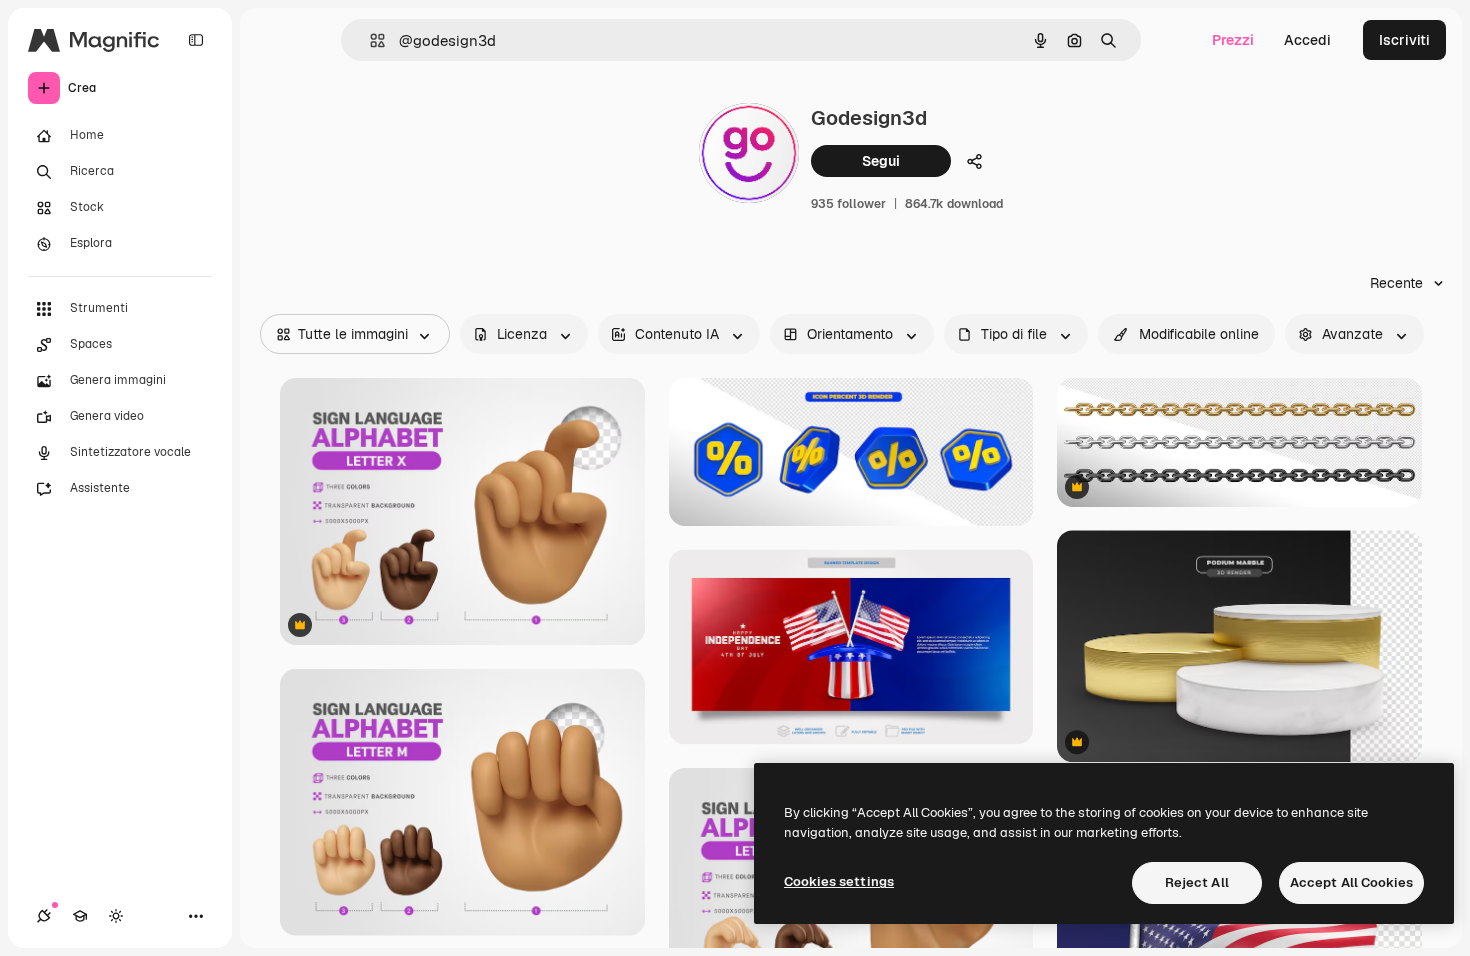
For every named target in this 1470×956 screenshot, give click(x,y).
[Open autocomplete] (369, 40)
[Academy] (80, 916)
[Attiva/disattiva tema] (116, 916)
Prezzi (1233, 40)
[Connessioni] (44, 916)
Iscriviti (1404, 40)
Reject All (1197, 882)
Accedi (1307, 40)
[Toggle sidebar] (196, 40)
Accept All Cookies (1351, 882)
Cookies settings (839, 881)
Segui (881, 161)
